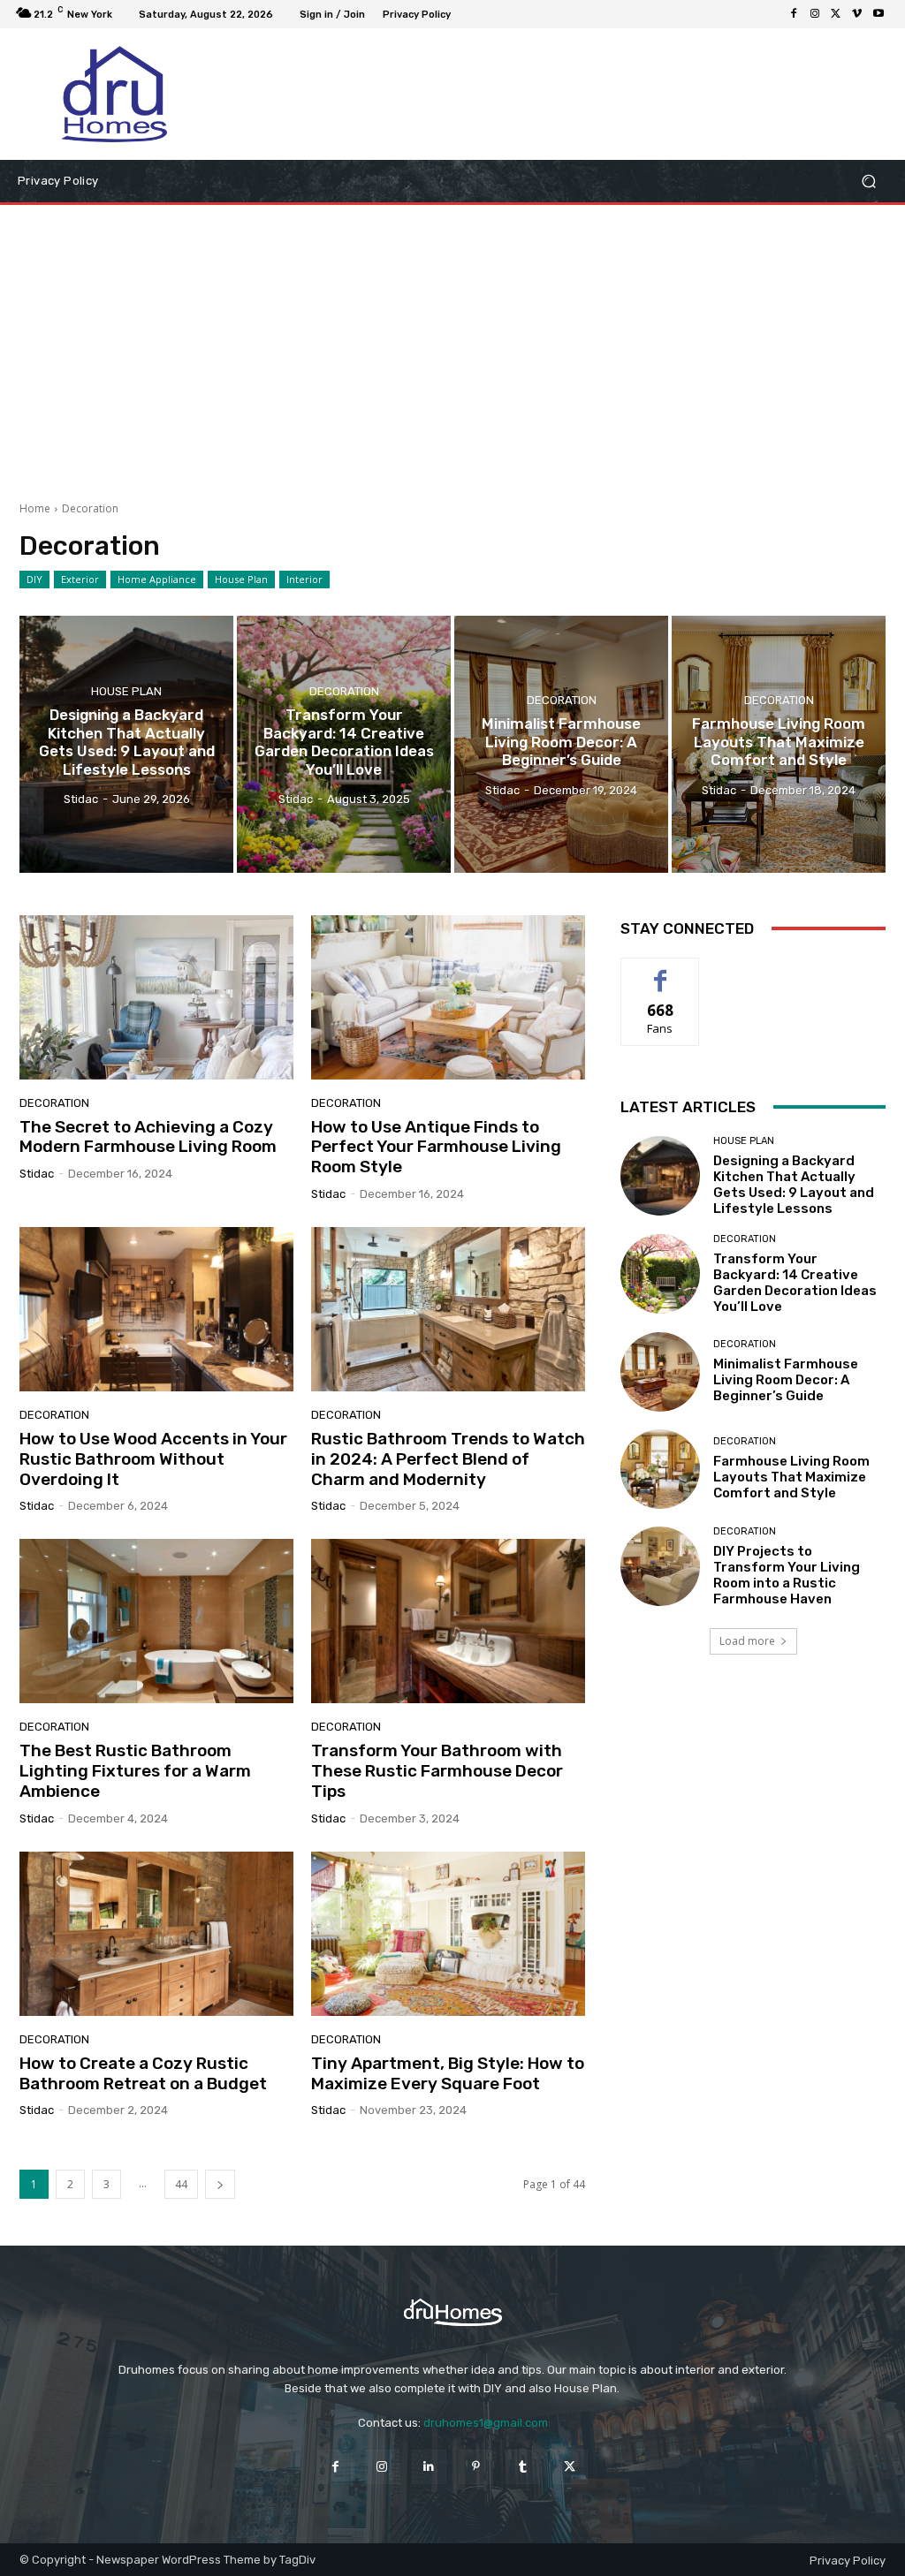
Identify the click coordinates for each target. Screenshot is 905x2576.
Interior (304, 579)
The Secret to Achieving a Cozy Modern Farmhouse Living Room (148, 1137)
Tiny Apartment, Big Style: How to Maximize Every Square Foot (448, 2073)
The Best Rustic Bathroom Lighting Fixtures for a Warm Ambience (135, 1771)
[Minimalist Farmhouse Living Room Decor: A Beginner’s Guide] (561, 744)
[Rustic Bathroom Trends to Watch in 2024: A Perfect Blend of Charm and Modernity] (448, 1309)
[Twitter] (836, 14)
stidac (37, 1174)
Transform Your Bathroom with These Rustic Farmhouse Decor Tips (437, 1771)
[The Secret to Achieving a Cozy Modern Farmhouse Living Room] (156, 997)
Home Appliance (157, 579)
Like (661, 971)
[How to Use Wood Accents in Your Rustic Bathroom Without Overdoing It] (156, 1309)
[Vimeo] (857, 14)
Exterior (80, 579)
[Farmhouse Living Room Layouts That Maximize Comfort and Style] (779, 744)
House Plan (241, 579)
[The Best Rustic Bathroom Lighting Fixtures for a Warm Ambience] (156, 1621)
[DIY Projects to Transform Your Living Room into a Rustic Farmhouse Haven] (660, 1566)
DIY (34, 579)
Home (35, 508)
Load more (747, 1641)
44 (181, 2184)
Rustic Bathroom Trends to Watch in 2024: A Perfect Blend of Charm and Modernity (448, 1459)
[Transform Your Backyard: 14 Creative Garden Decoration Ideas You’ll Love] (344, 744)
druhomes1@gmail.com (486, 2423)
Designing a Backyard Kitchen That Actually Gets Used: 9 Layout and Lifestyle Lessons (794, 1185)
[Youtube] (878, 14)
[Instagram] (815, 14)
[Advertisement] (452, 346)
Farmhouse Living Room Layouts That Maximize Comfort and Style (791, 1477)
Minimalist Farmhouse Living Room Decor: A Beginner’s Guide (786, 1380)
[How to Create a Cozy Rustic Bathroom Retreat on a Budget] (156, 1934)
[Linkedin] (429, 2467)
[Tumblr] (523, 2467)
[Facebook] (794, 14)
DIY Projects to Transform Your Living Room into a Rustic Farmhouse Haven (787, 1575)
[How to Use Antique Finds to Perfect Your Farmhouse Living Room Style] (448, 997)
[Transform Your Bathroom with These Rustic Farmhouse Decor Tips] (448, 1621)
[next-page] (220, 2184)
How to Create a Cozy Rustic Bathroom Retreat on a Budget (143, 2073)
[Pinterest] (476, 2467)
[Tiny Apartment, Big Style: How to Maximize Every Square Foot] (448, 1934)
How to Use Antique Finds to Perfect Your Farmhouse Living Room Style (436, 1147)
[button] (868, 182)
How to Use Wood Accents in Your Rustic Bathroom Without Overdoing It (153, 1459)
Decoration (344, 691)
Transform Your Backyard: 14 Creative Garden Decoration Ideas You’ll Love (795, 1283)
